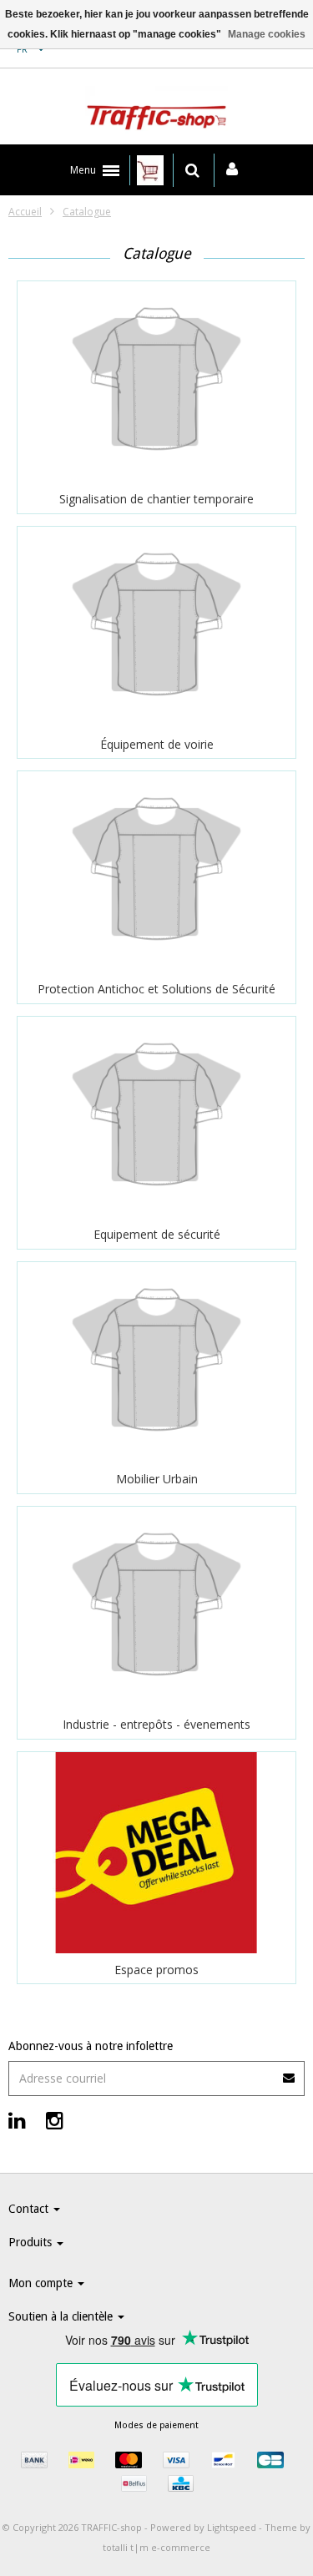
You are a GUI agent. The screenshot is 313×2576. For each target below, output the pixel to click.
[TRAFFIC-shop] (156, 111)
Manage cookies (267, 34)
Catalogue (87, 212)
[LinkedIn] (17, 2120)
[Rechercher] (192, 170)
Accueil (25, 212)
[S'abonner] (156, 2072)
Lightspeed (232, 2527)
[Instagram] (55, 2120)
